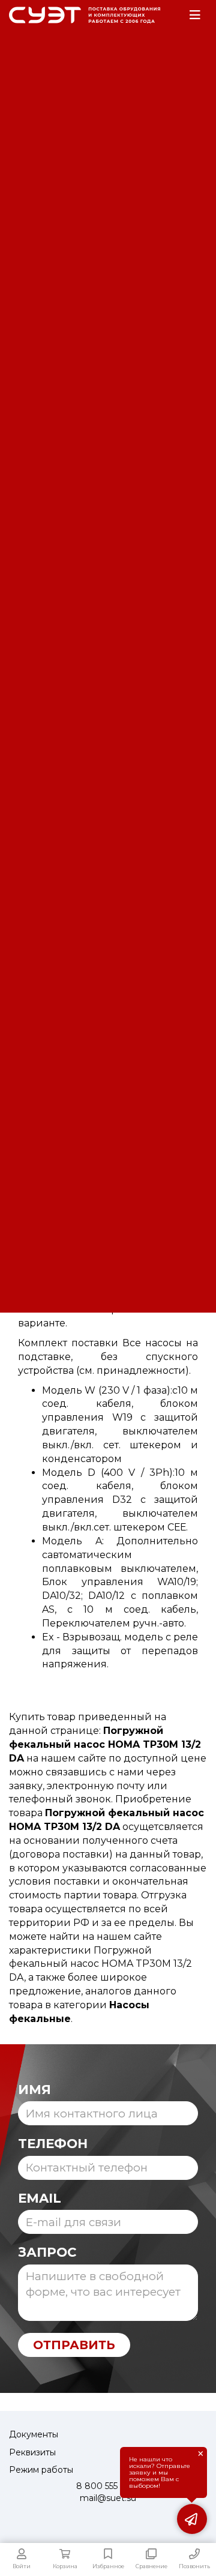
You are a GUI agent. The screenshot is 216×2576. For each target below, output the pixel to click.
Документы (34, 2434)
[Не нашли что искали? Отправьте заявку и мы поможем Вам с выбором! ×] (192, 2519)
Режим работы (41, 2470)
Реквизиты (32, 2452)
